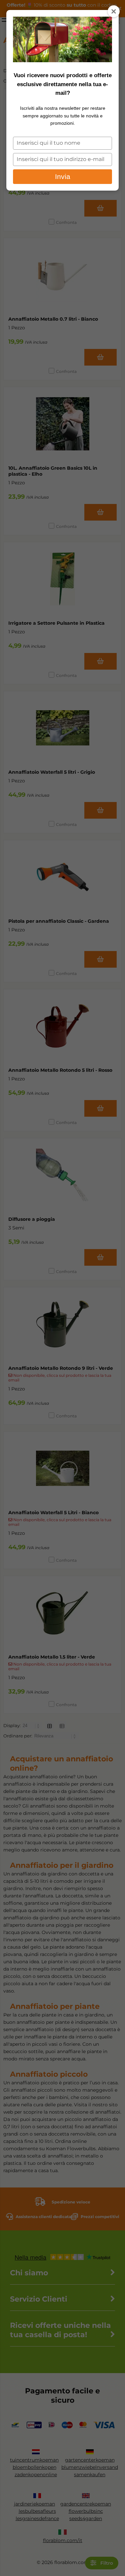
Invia (63, 176)
